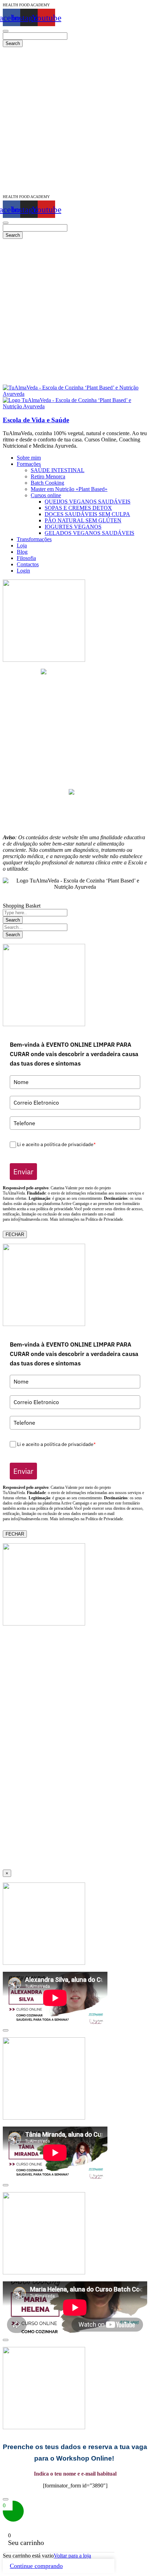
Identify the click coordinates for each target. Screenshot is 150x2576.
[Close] (6, 2030)
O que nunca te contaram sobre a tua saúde (75, 741)
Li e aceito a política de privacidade (56, 1145)
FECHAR (15, 1234)
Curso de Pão (75, 710)
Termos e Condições (75, 825)
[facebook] (72, 793)
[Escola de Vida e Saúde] (75, 394)
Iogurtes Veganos (75, 716)
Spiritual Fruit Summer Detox (75, 735)
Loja (75, 767)
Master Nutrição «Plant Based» (75, 685)
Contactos (75, 785)
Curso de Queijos (75, 691)
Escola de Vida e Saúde (36, 420)
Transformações (75, 760)
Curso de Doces (75, 704)
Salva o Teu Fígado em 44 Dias (75, 679)
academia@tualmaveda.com (79, 672)
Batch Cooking (75, 729)
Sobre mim (75, 748)
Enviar (23, 1172)
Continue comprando (36, 2566)
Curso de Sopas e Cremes (75, 698)
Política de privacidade (75, 813)
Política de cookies (75, 819)
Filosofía (75, 779)
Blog (75, 773)
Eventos (75, 754)
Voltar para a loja (72, 2556)
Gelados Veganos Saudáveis (75, 723)
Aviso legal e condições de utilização (75, 807)
